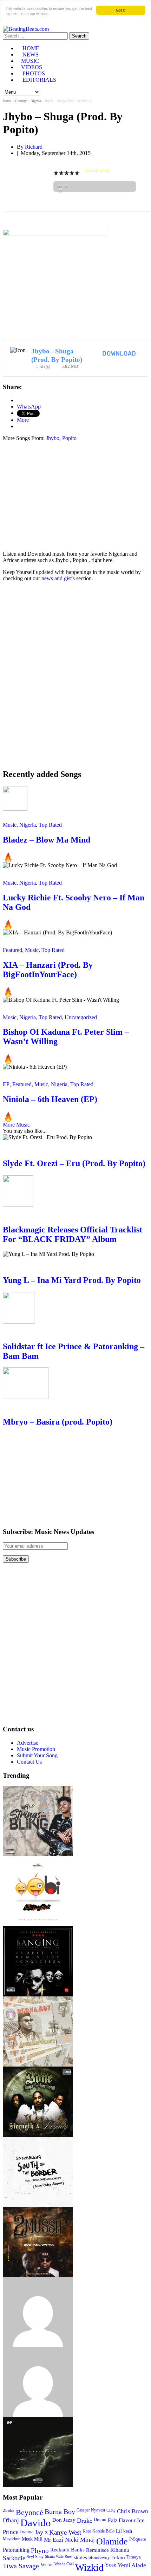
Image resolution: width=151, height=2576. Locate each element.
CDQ (111, 2510)
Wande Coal (64, 2564)
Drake (85, 2521)
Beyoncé (29, 2512)
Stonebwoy (99, 2557)
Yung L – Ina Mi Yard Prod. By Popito (72, 1280)
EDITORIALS (39, 80)
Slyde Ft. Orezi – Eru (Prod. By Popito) (74, 1163)
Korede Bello (103, 2531)
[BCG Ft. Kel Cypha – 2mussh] (38, 2210)
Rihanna (120, 2550)
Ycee (111, 2565)
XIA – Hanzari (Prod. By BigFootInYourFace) (48, 970)
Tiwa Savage (21, 2566)
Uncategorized (81, 1017)
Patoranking (16, 2550)
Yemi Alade (132, 2565)
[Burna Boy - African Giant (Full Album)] (38, 1999)
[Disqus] (75, 675)
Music (10, 825)
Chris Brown (133, 2511)
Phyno (40, 2551)
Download (119, 354)
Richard (34, 147)
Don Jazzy (64, 2520)
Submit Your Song (37, 1755)
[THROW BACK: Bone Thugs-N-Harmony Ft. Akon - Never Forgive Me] (38, 2070)
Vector (47, 2565)
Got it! (121, 10)
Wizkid (89, 2567)
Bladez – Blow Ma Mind (47, 840)
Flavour (127, 2520)
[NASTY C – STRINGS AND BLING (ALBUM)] (38, 1789)
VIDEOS (32, 67)
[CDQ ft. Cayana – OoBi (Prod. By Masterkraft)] (38, 1859)
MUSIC (30, 61)
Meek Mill (32, 2539)
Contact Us (29, 1762)
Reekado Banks (67, 2550)
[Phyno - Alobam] (38, 2350)
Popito (69, 438)
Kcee (87, 2531)
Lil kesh (124, 2531)
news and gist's (58, 578)
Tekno (118, 2557)
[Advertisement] (62, 496)
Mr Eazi (54, 2540)
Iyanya (27, 2531)
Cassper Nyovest (91, 2510)
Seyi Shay (35, 2557)
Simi (69, 2557)
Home (7, 101)
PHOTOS (34, 73)
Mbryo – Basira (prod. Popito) (58, 1422)
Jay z (41, 2532)
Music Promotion (36, 1749)
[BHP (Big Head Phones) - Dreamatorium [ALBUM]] (38, 2420)
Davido (36, 2523)
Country (21, 101)
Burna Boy (60, 2512)
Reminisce (97, 2550)
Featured (12, 950)
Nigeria (36, 101)
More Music (16, 1125)
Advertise (28, 1743)
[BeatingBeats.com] (26, 29)
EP (6, 1084)
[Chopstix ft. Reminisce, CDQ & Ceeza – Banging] (38, 1929)
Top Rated (50, 825)
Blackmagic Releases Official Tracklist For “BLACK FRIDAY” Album (73, 1234)
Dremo (100, 2520)
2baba (9, 2510)
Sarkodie (14, 2558)
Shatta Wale (54, 2557)
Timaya (134, 2557)
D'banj (11, 2520)
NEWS (31, 55)
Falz (113, 2520)
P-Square (138, 2539)
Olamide (112, 2541)
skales (80, 2557)
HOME (31, 48)
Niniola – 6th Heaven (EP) (50, 1099)
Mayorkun (12, 2539)
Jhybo (53, 438)
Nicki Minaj (80, 2540)
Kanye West (65, 2532)
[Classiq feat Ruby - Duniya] (38, 2280)
